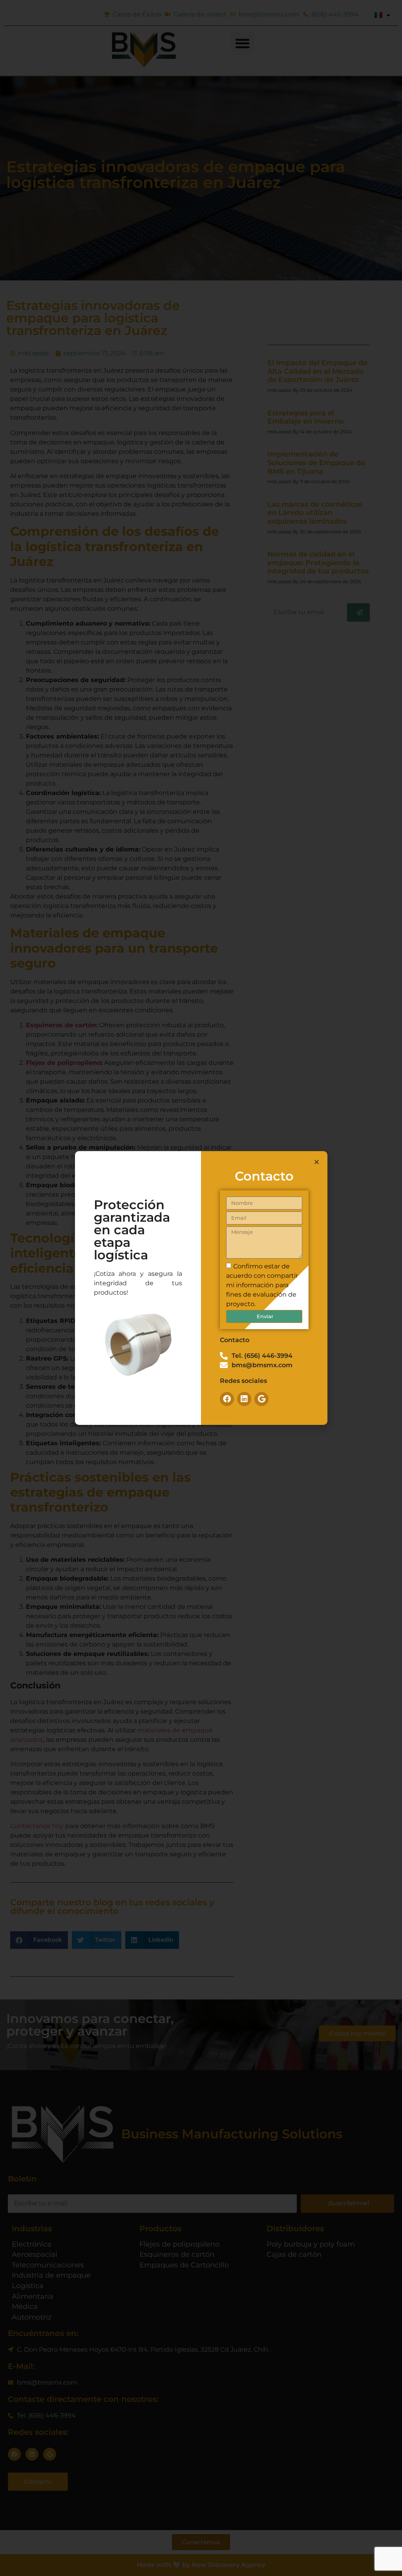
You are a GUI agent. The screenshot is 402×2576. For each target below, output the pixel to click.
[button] (317, 1162)
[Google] (261, 1399)
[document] (201, 1288)
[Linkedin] (244, 1399)
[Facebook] (227, 1399)
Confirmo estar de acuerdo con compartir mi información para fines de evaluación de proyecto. (262, 1285)
